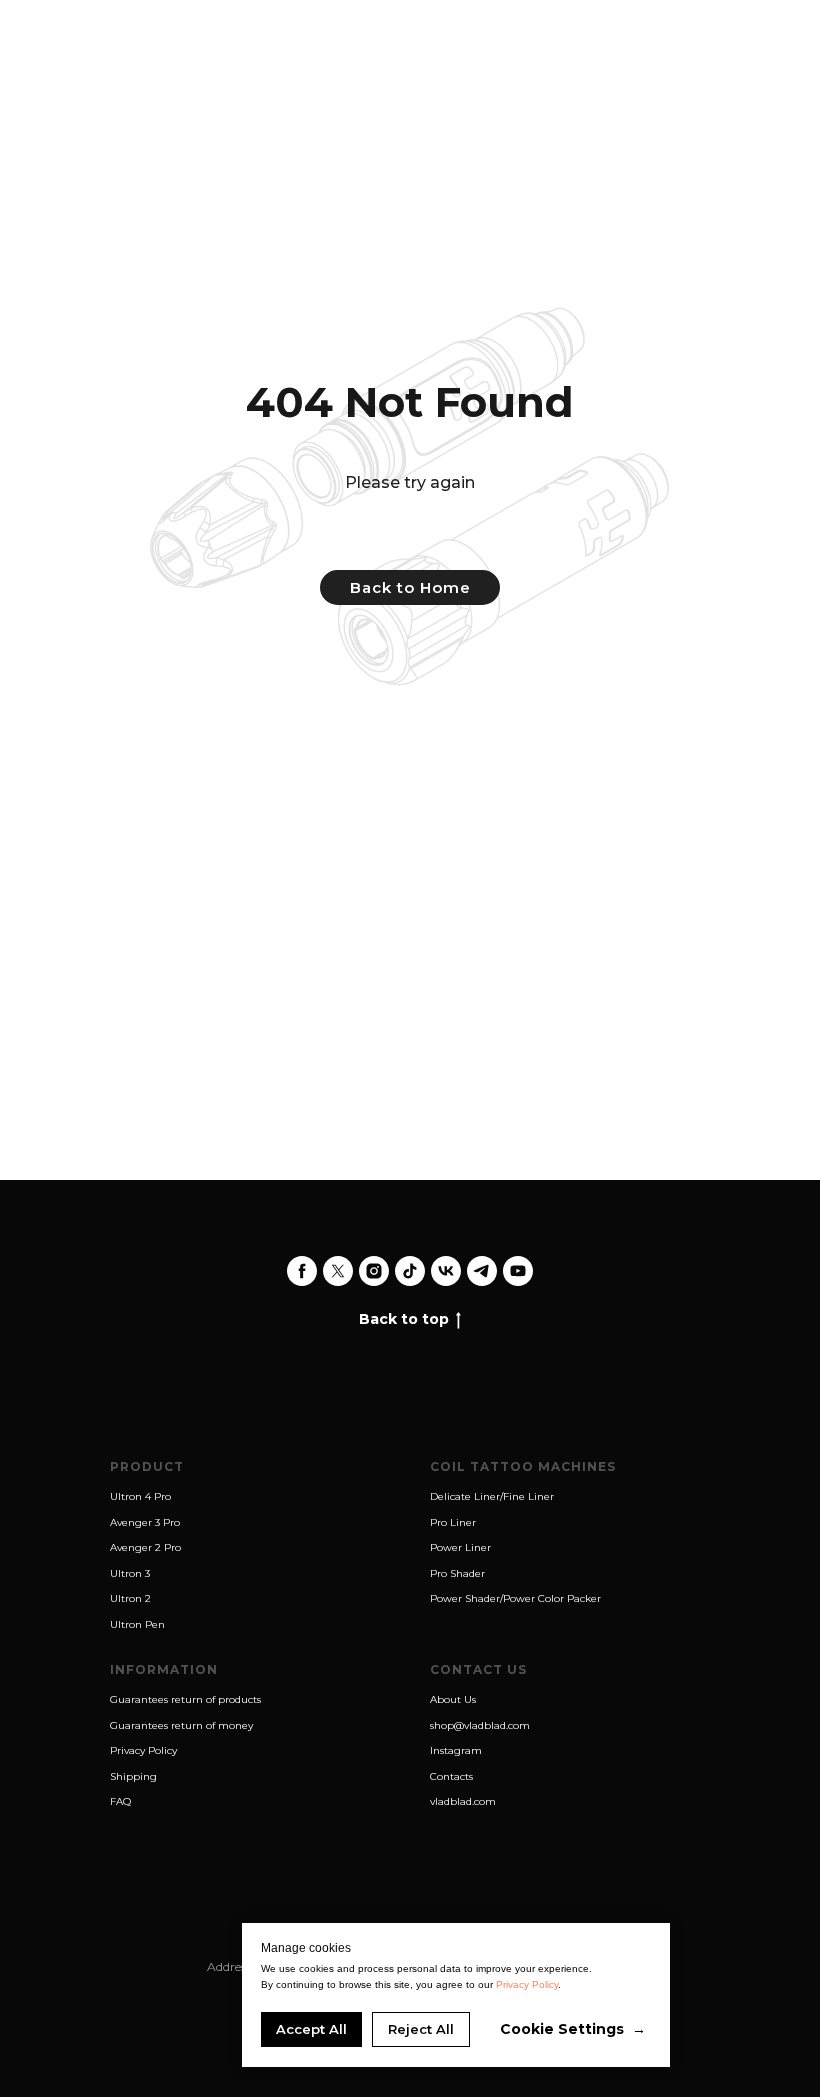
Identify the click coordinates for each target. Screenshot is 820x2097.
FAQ (120, 1801)
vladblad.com (463, 1801)
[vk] (446, 1271)
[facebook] (302, 1271)
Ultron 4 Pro (140, 1496)
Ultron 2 (130, 1598)
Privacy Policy (143, 1750)
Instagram (456, 1750)
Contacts (451, 1776)
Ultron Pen (137, 1624)
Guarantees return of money (181, 1725)
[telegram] (482, 1271)
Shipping (133, 1776)
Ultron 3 (130, 1573)
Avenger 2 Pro (145, 1547)
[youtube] (518, 1271)
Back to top (404, 1319)
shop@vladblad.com (480, 1725)
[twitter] (338, 1271)
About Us (453, 1699)
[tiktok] (410, 1271)
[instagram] (374, 1271)
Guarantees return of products (185, 1699)
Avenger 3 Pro (145, 1522)
